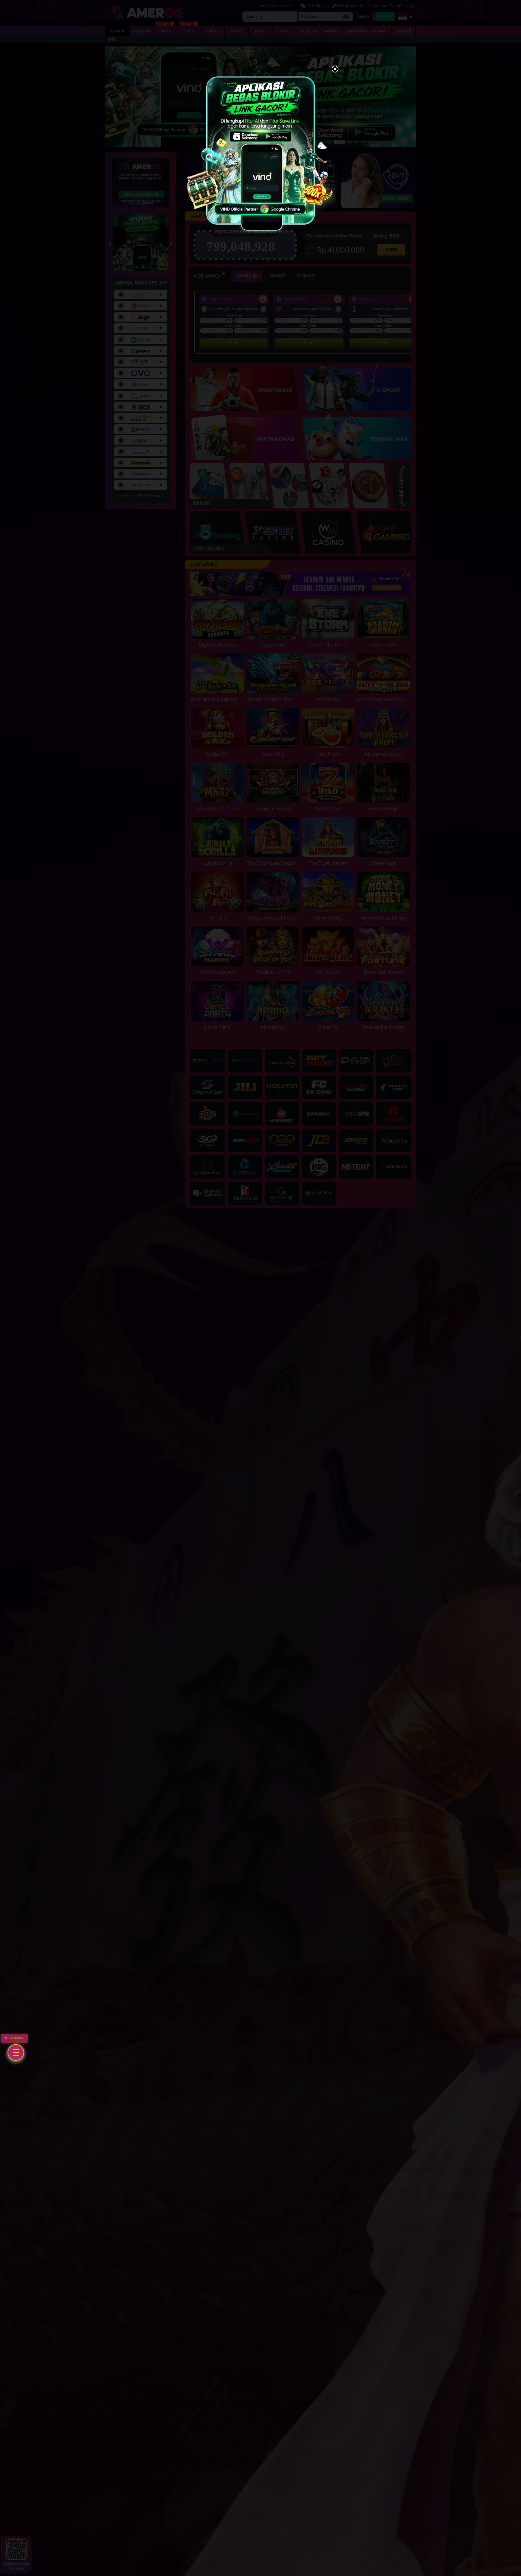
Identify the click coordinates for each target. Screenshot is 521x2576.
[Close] (335, 70)
